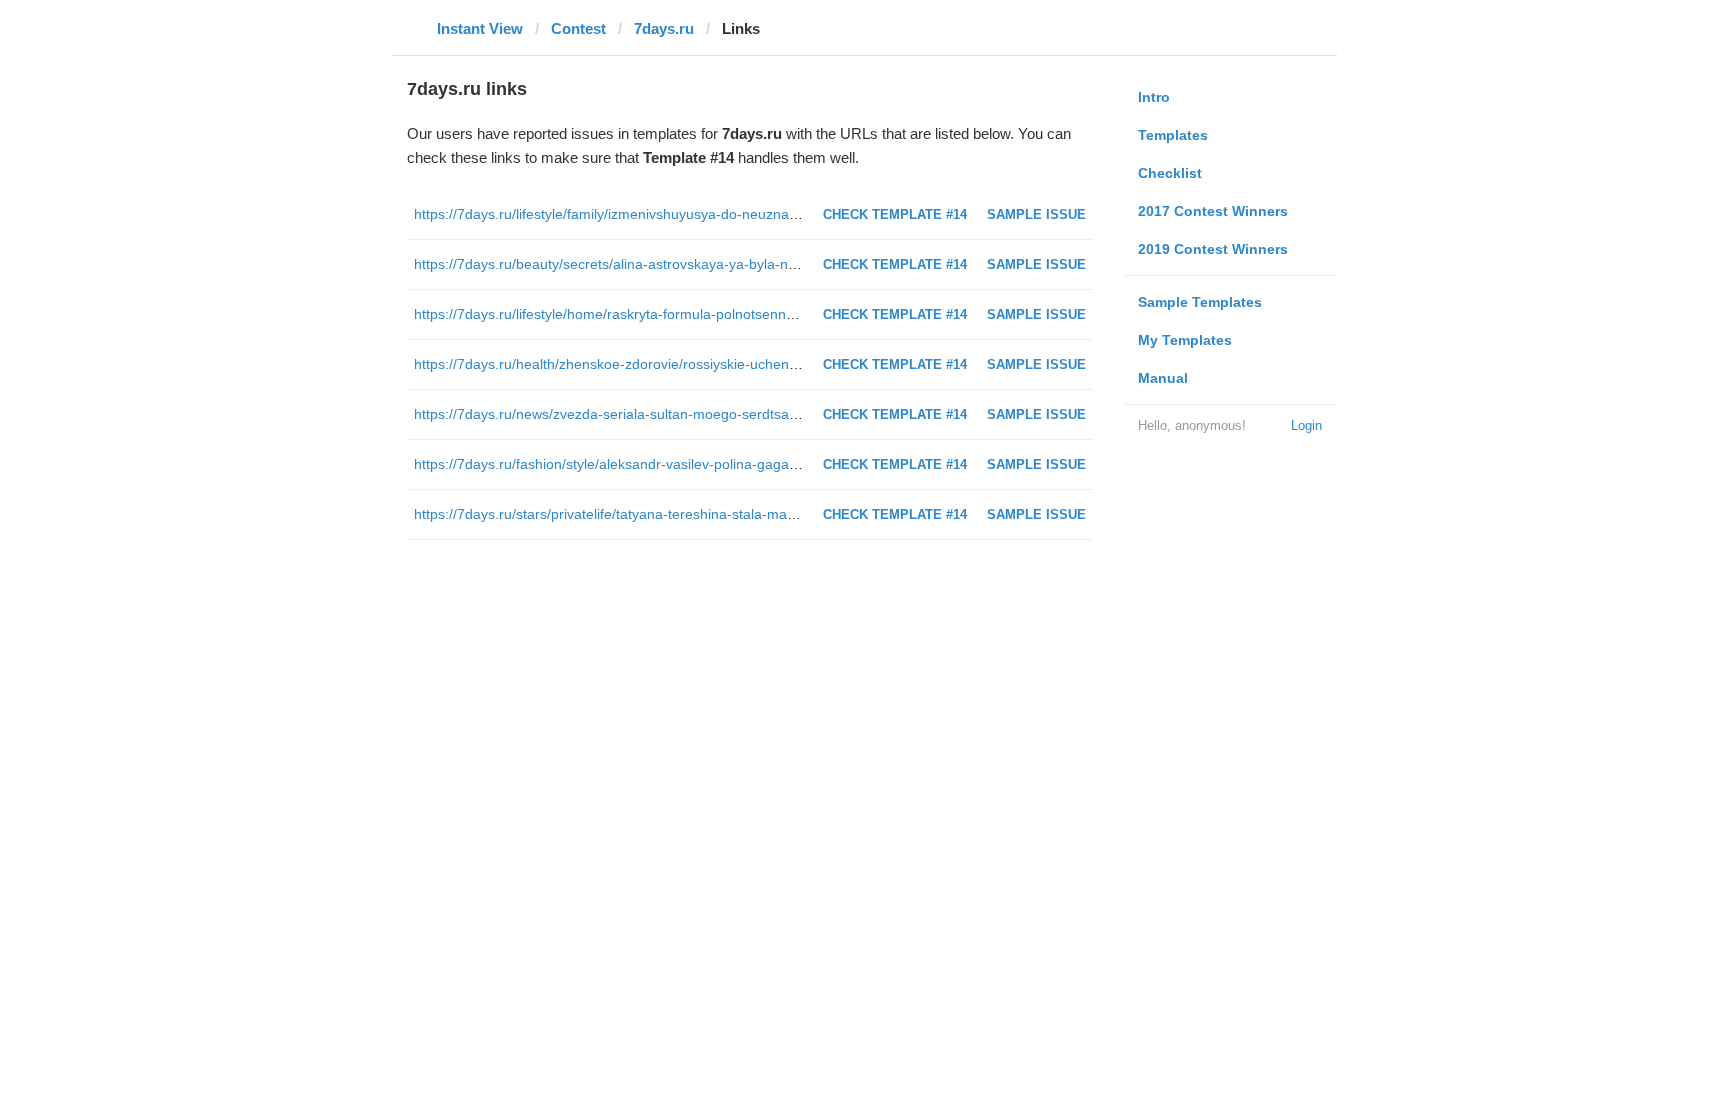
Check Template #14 (895, 214)
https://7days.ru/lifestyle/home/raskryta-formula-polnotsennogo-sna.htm (640, 314)
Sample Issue (1036, 214)
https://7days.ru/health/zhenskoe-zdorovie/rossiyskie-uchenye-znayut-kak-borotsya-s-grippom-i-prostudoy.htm (762, 364)
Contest (578, 28)
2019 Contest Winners (1213, 249)
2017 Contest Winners (1213, 211)
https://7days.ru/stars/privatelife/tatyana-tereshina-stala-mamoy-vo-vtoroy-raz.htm (672, 514)
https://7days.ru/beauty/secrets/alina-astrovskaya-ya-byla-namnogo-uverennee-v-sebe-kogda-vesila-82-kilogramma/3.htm (800, 264)
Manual (1163, 378)
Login (1306, 425)
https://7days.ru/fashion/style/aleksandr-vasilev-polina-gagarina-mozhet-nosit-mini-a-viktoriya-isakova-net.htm (760, 464)
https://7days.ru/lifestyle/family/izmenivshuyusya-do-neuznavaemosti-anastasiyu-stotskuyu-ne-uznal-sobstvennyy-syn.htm (798, 214)
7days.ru (664, 28)
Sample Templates (1200, 302)
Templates (1173, 135)
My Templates (1185, 340)
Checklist (1170, 173)
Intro (1154, 97)
